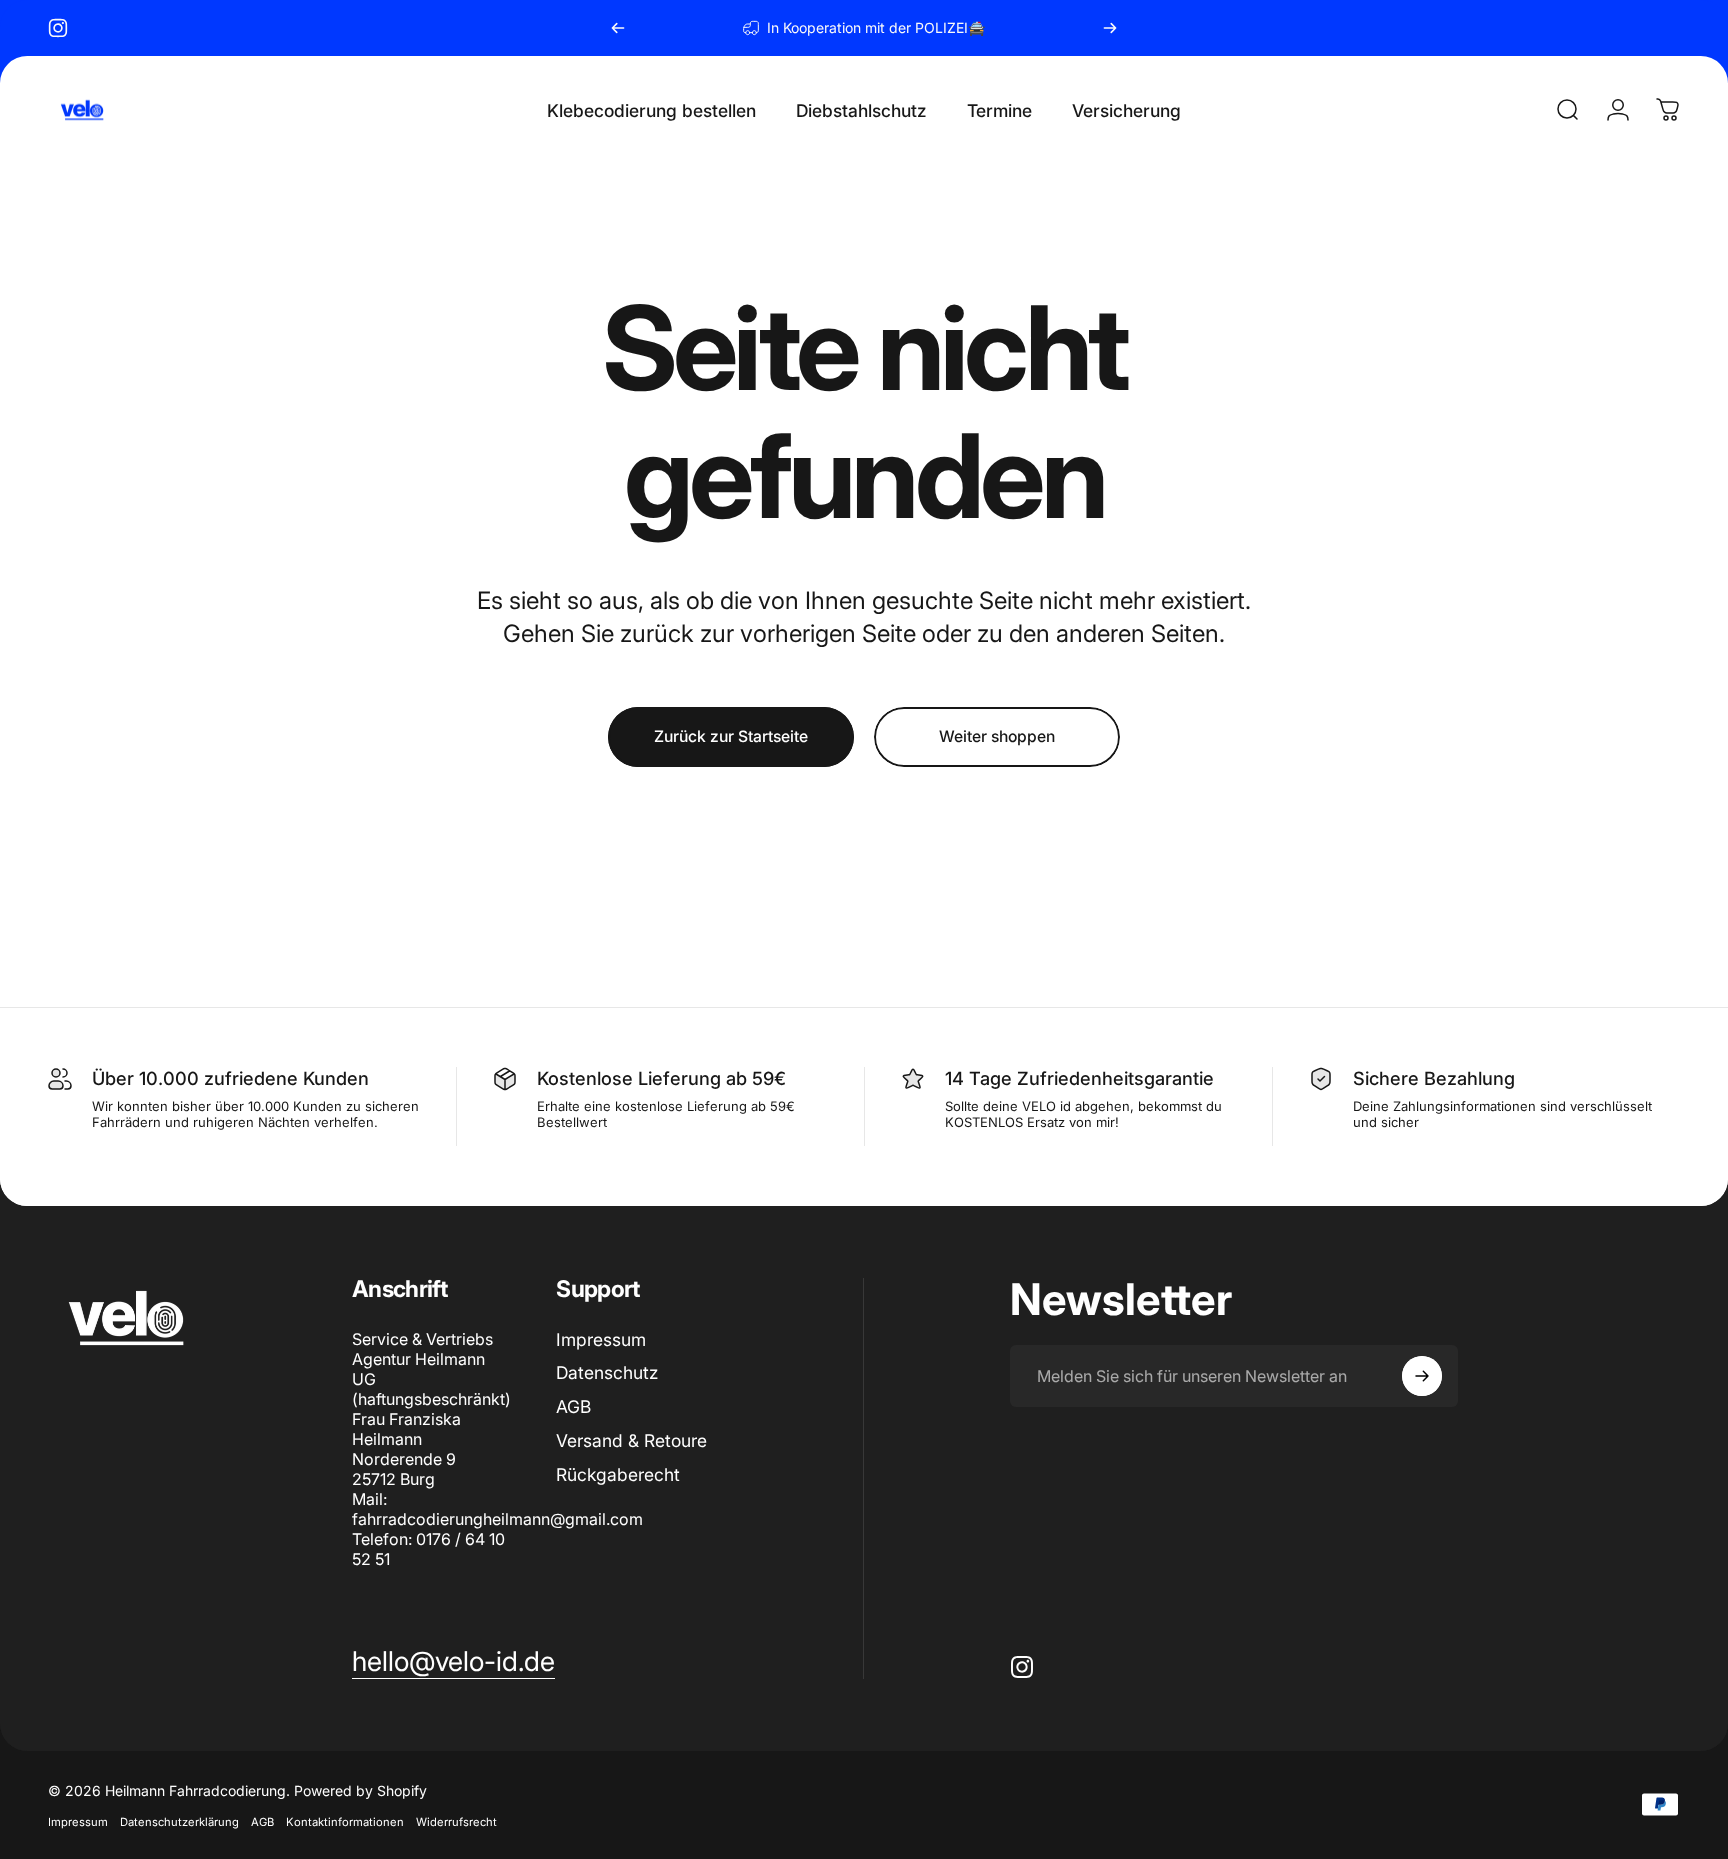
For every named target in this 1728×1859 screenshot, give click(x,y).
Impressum (601, 1339)
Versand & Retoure (631, 1440)
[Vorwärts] (1110, 28)
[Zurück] (618, 28)
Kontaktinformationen (345, 1821)
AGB (573, 1406)
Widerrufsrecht (456, 1821)
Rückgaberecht (618, 1474)
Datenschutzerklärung (179, 1821)
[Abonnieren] (1422, 1376)
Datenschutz (607, 1372)
